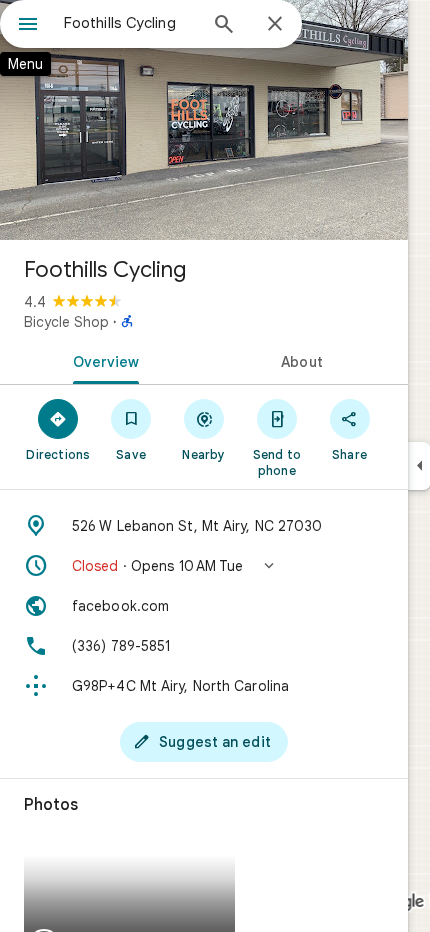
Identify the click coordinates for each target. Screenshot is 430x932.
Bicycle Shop (66, 322)
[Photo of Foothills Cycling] (204, 120)
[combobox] (130, 23)
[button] (204, 566)
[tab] (102, 360)
